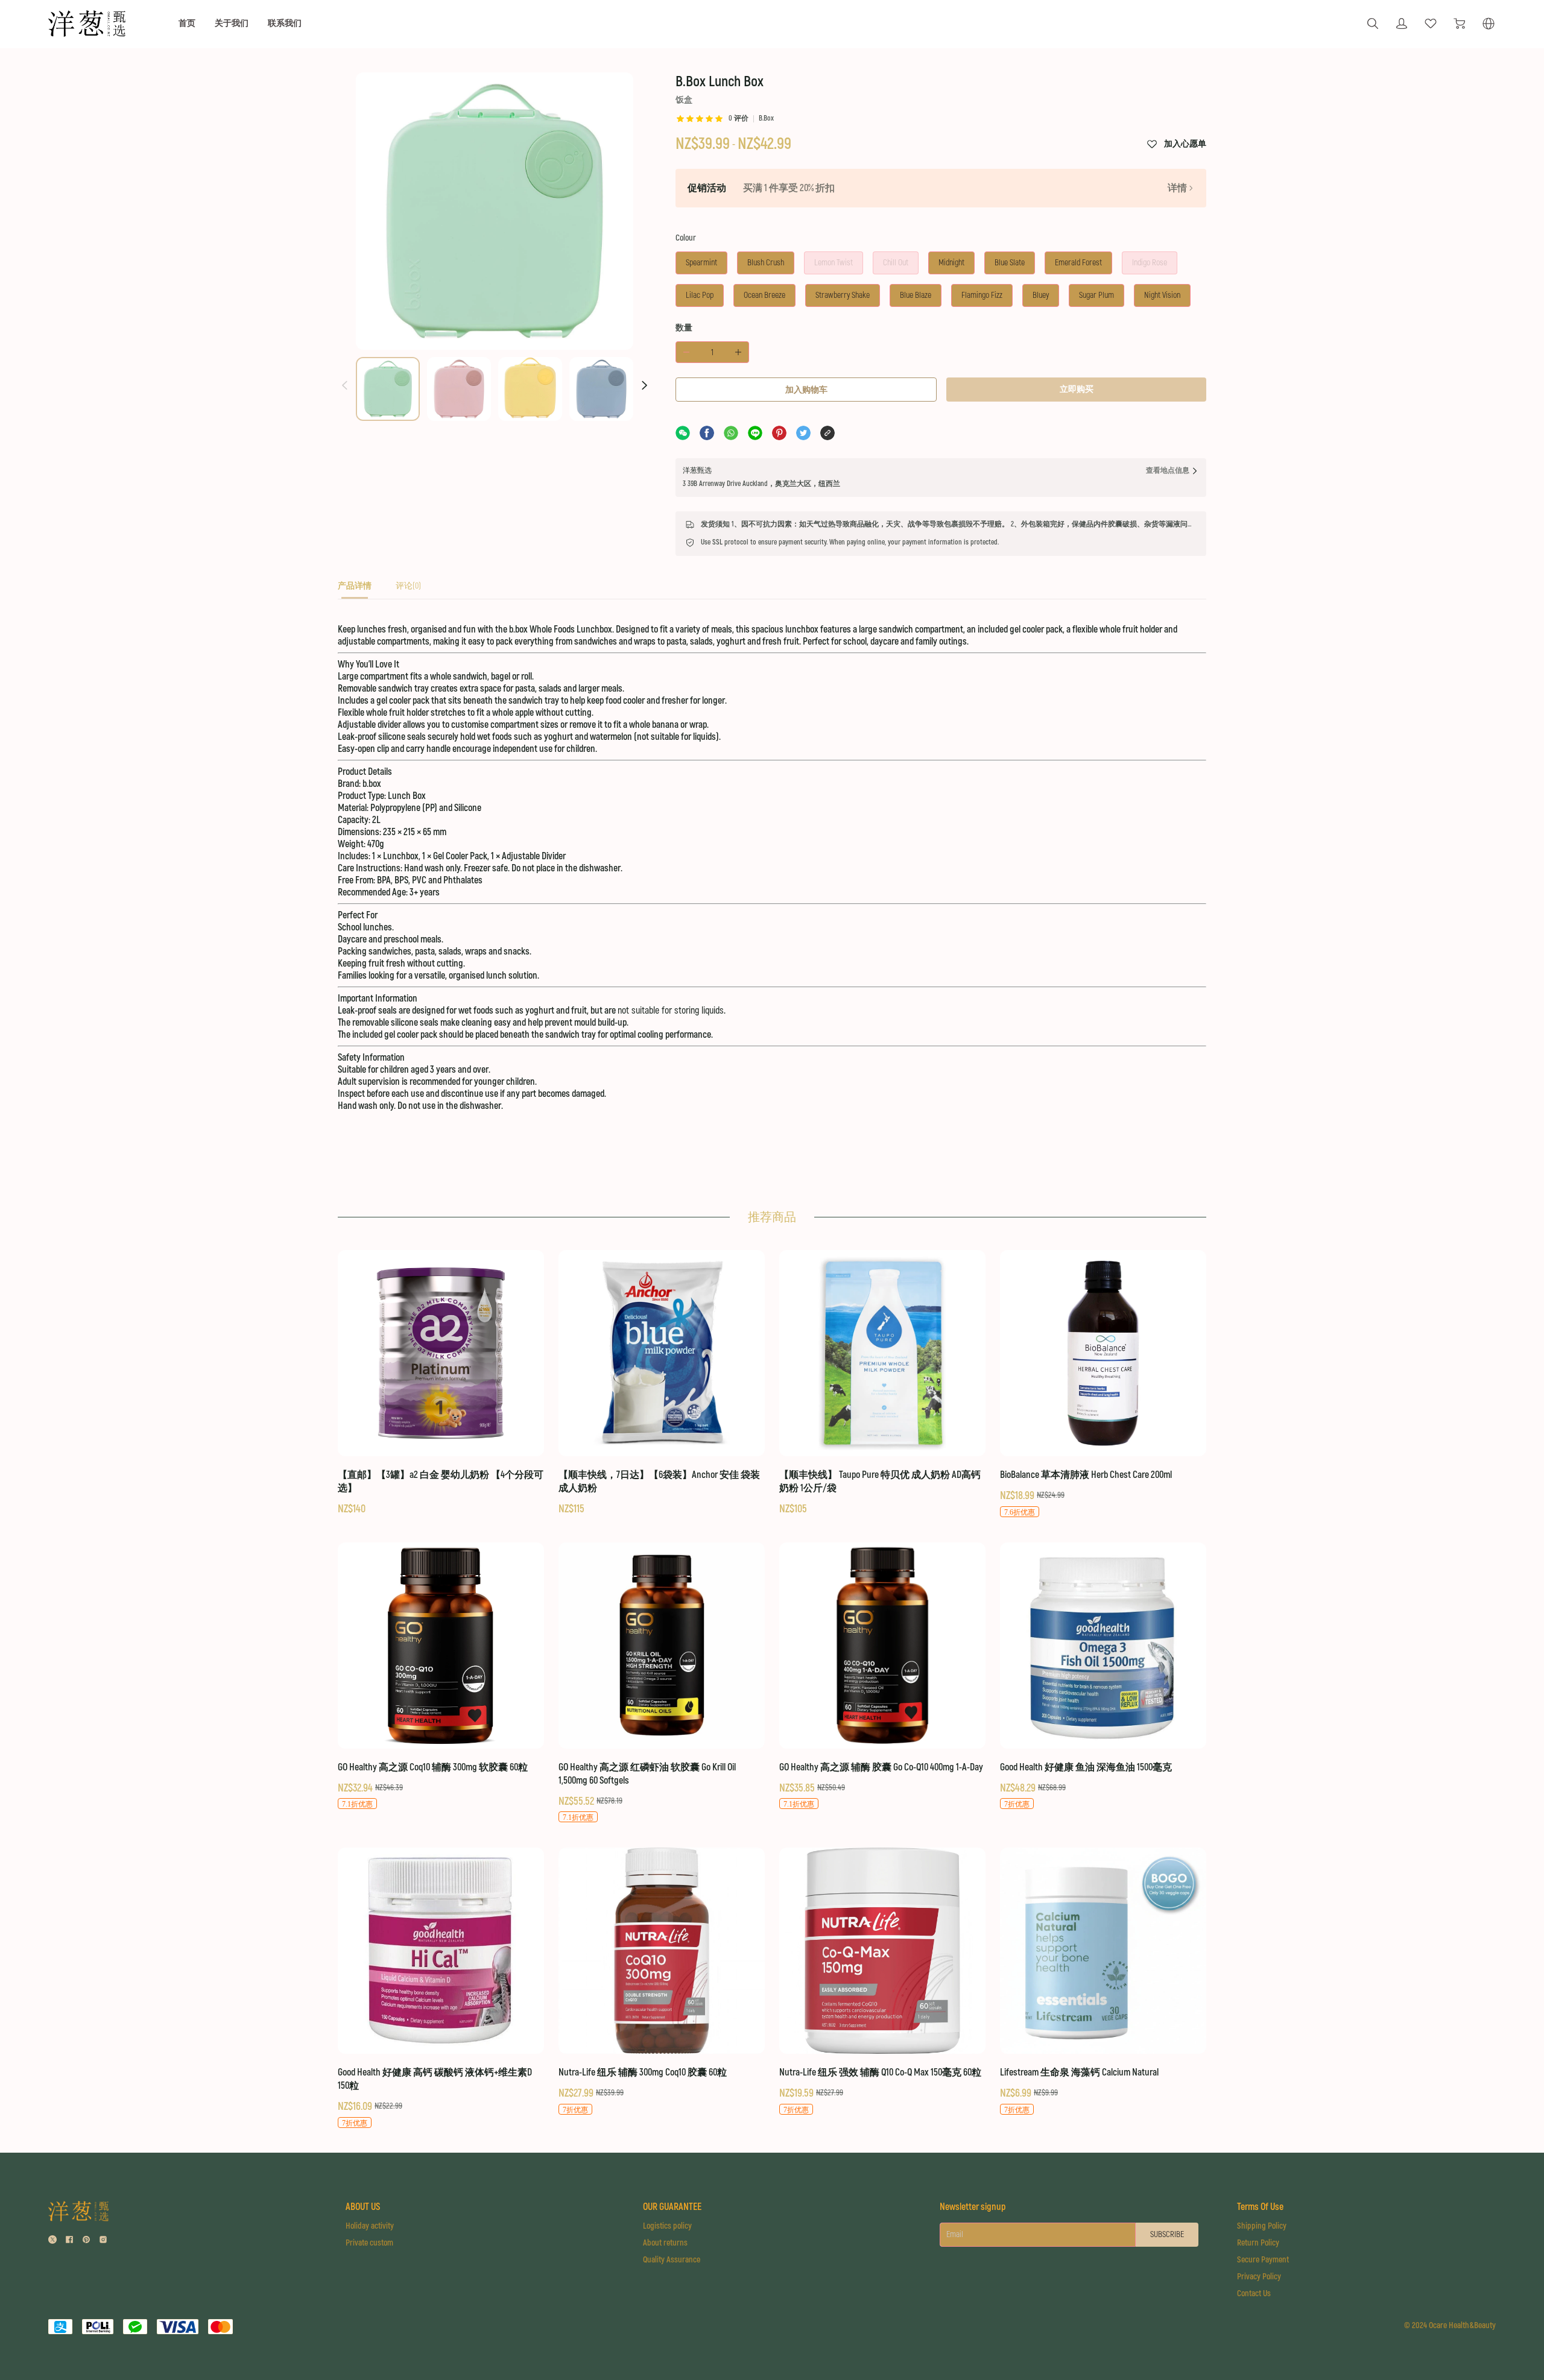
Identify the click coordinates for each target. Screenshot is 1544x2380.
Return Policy (1258, 2243)
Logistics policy (667, 2226)
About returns (665, 2243)
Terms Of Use (1260, 2207)
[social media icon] (52, 2241)
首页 (187, 23)
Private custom (369, 2243)
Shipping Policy (1262, 2226)
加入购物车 (806, 390)
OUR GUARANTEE (672, 2207)
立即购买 (1077, 389)
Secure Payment (1263, 2260)
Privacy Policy (1259, 2277)
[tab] (355, 589)
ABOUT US (363, 2207)
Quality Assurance (672, 2260)
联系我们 (285, 23)
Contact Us (1254, 2293)
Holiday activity (370, 2226)
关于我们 (232, 23)
